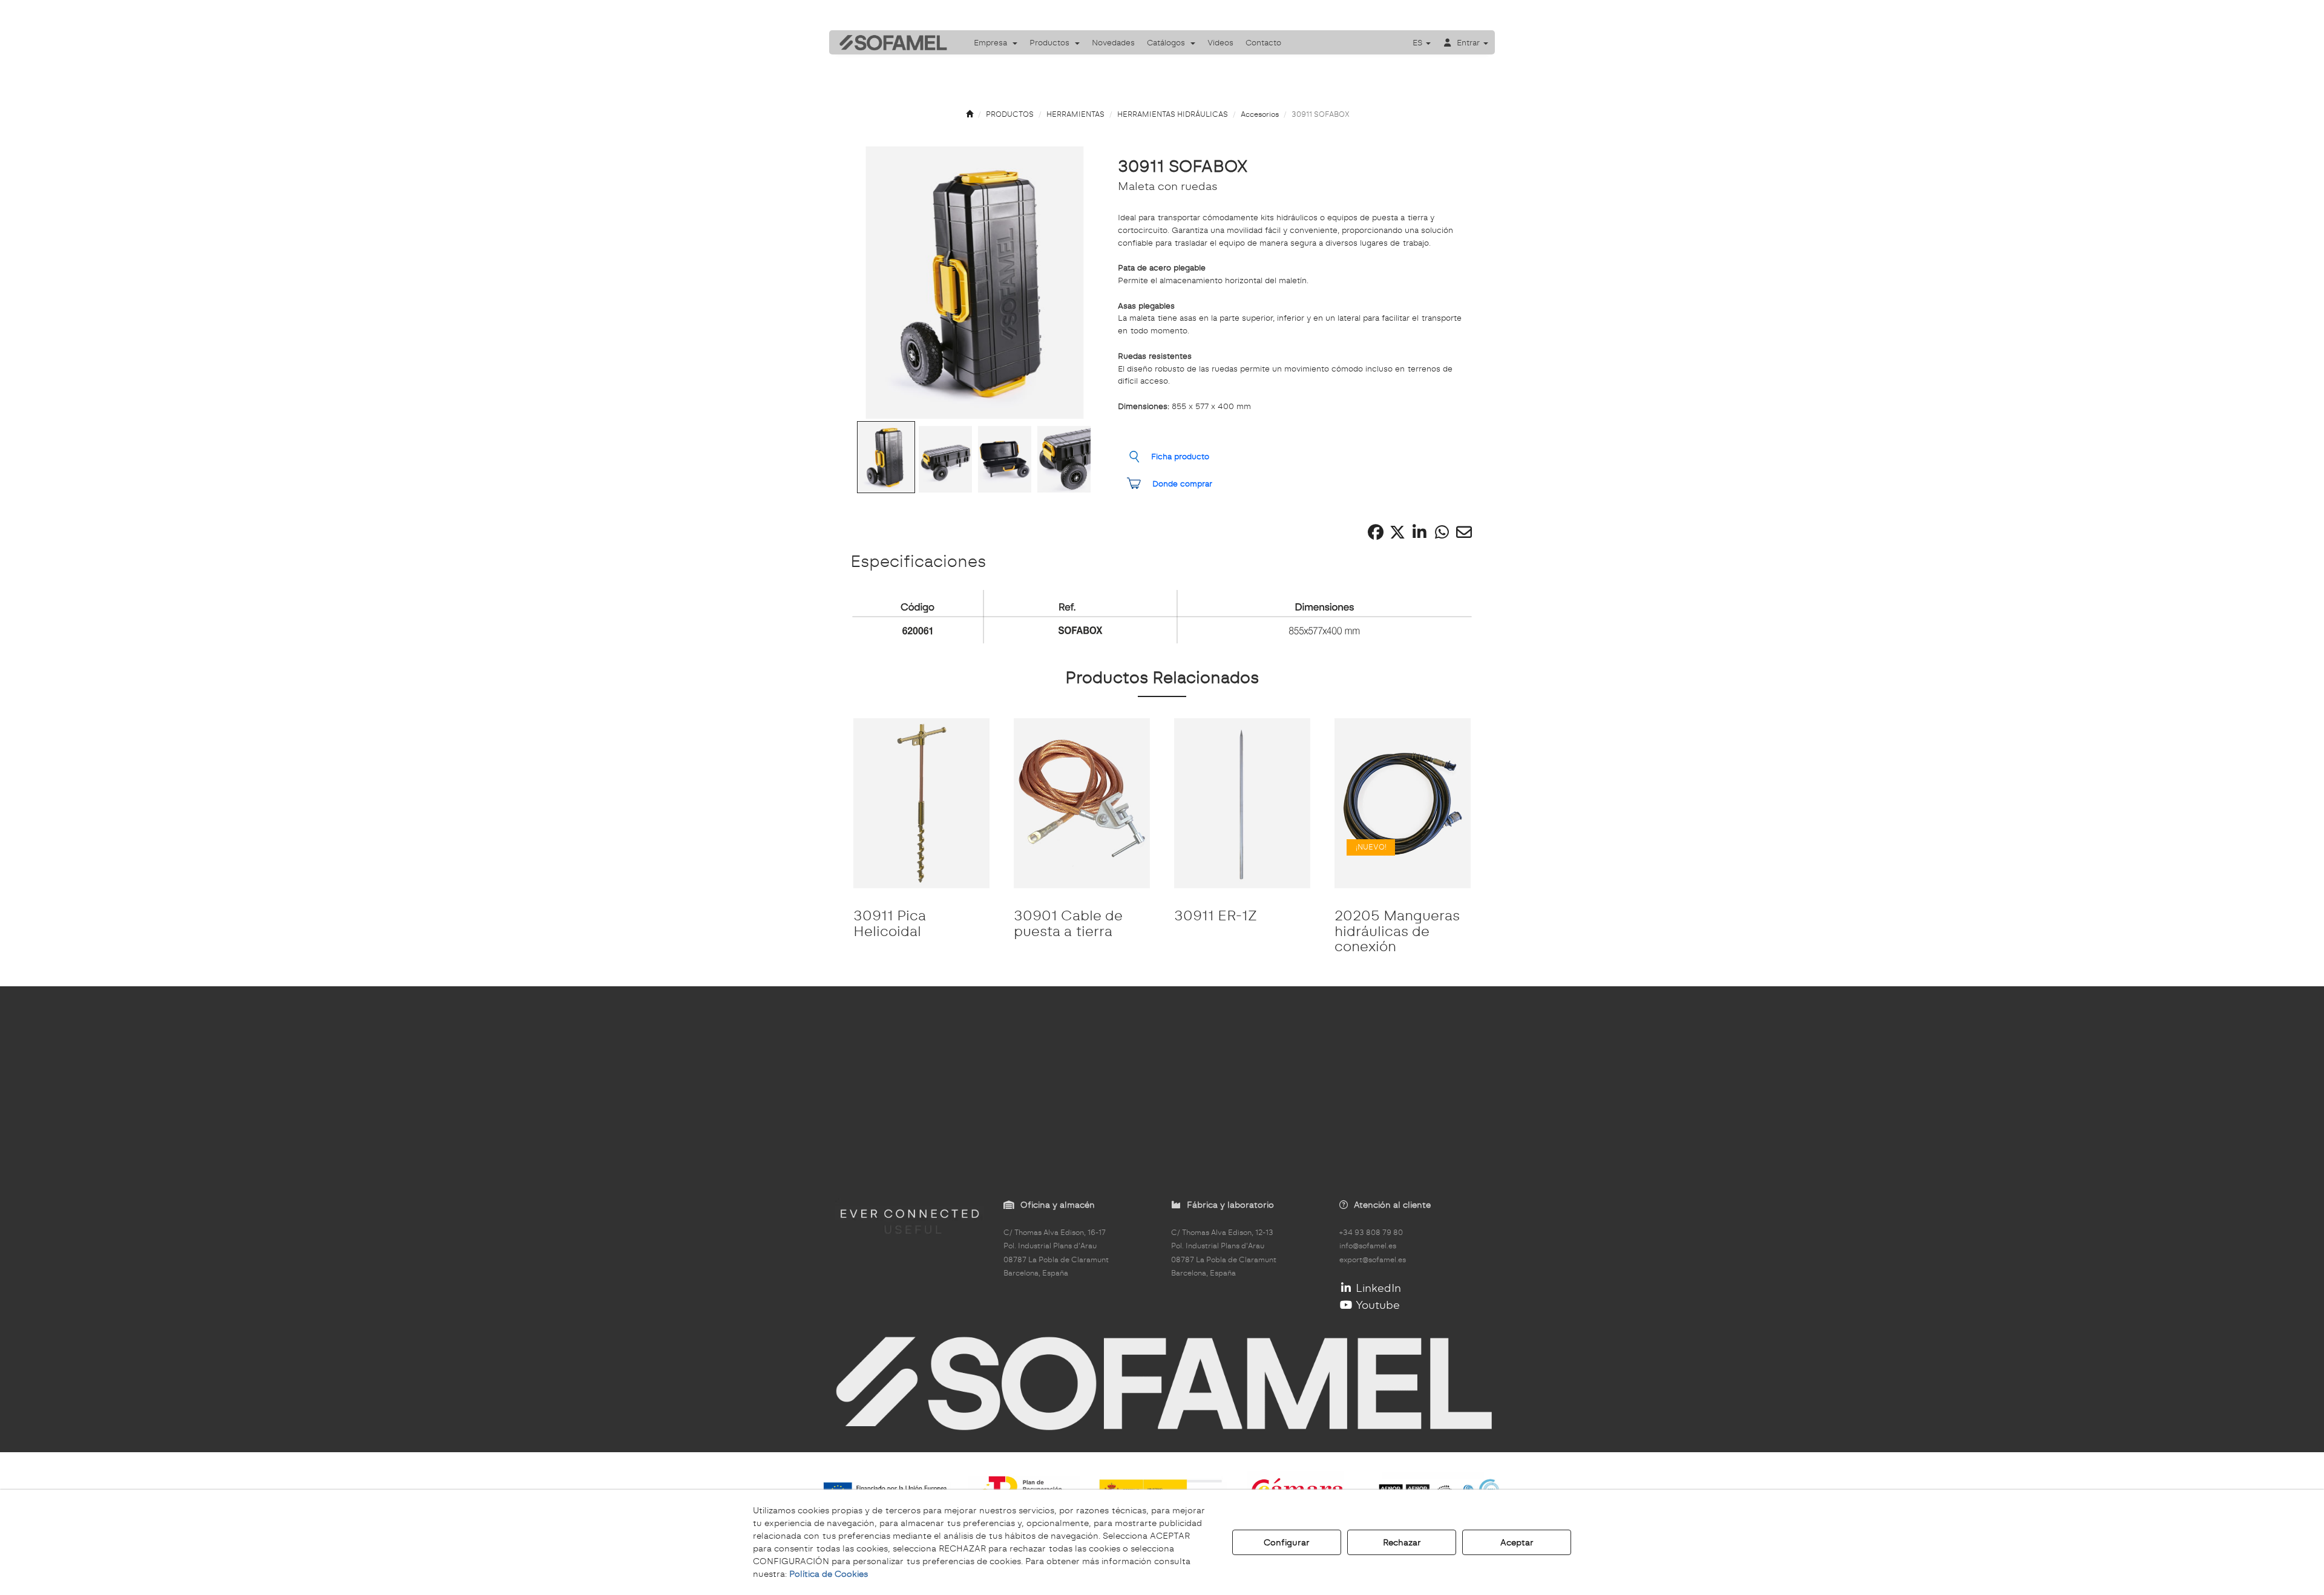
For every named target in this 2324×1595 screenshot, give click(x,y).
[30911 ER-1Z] (1242, 803)
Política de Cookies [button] (829, 1574)
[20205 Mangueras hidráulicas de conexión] (1403, 803)
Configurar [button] (1287, 1542)
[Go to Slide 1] (886, 457)
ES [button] (1419, 42)
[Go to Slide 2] (945, 459)
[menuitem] (996, 42)
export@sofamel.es (1373, 1260)
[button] (889, 42)
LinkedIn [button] (1377, 1288)
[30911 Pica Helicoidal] (921, 803)
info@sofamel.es (1368, 1246)
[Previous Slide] (876, 283)
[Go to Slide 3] (1005, 459)
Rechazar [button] (1402, 1542)
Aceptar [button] (1517, 1542)
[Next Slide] (1074, 283)
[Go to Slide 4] (1064, 459)
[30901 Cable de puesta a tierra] (1082, 803)
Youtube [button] (1376, 1305)
